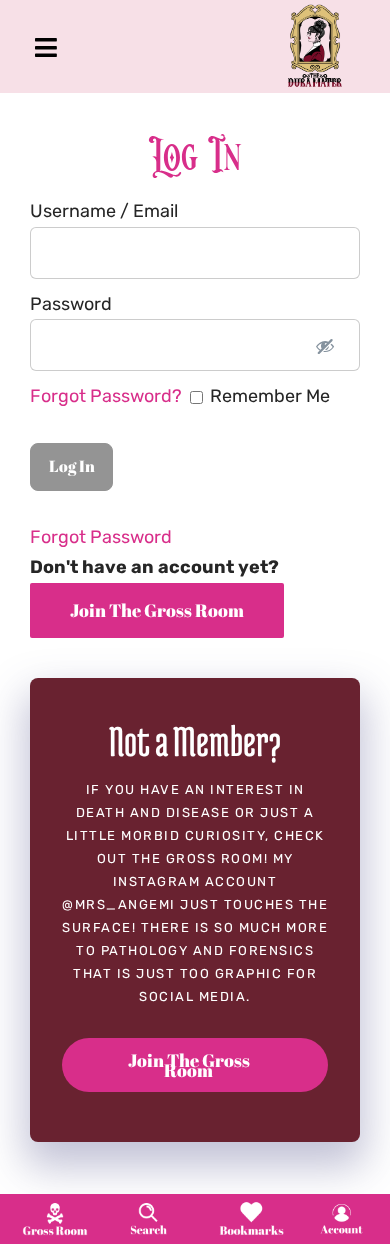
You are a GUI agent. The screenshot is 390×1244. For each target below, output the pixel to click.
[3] (251, 1207)
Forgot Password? (108, 396)
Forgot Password (101, 537)
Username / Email (104, 211)
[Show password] (325, 345)
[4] (341, 1209)
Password (71, 304)
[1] (55, 1208)
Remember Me (180, 396)
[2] (148, 1208)
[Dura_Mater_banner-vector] (315, 13)
